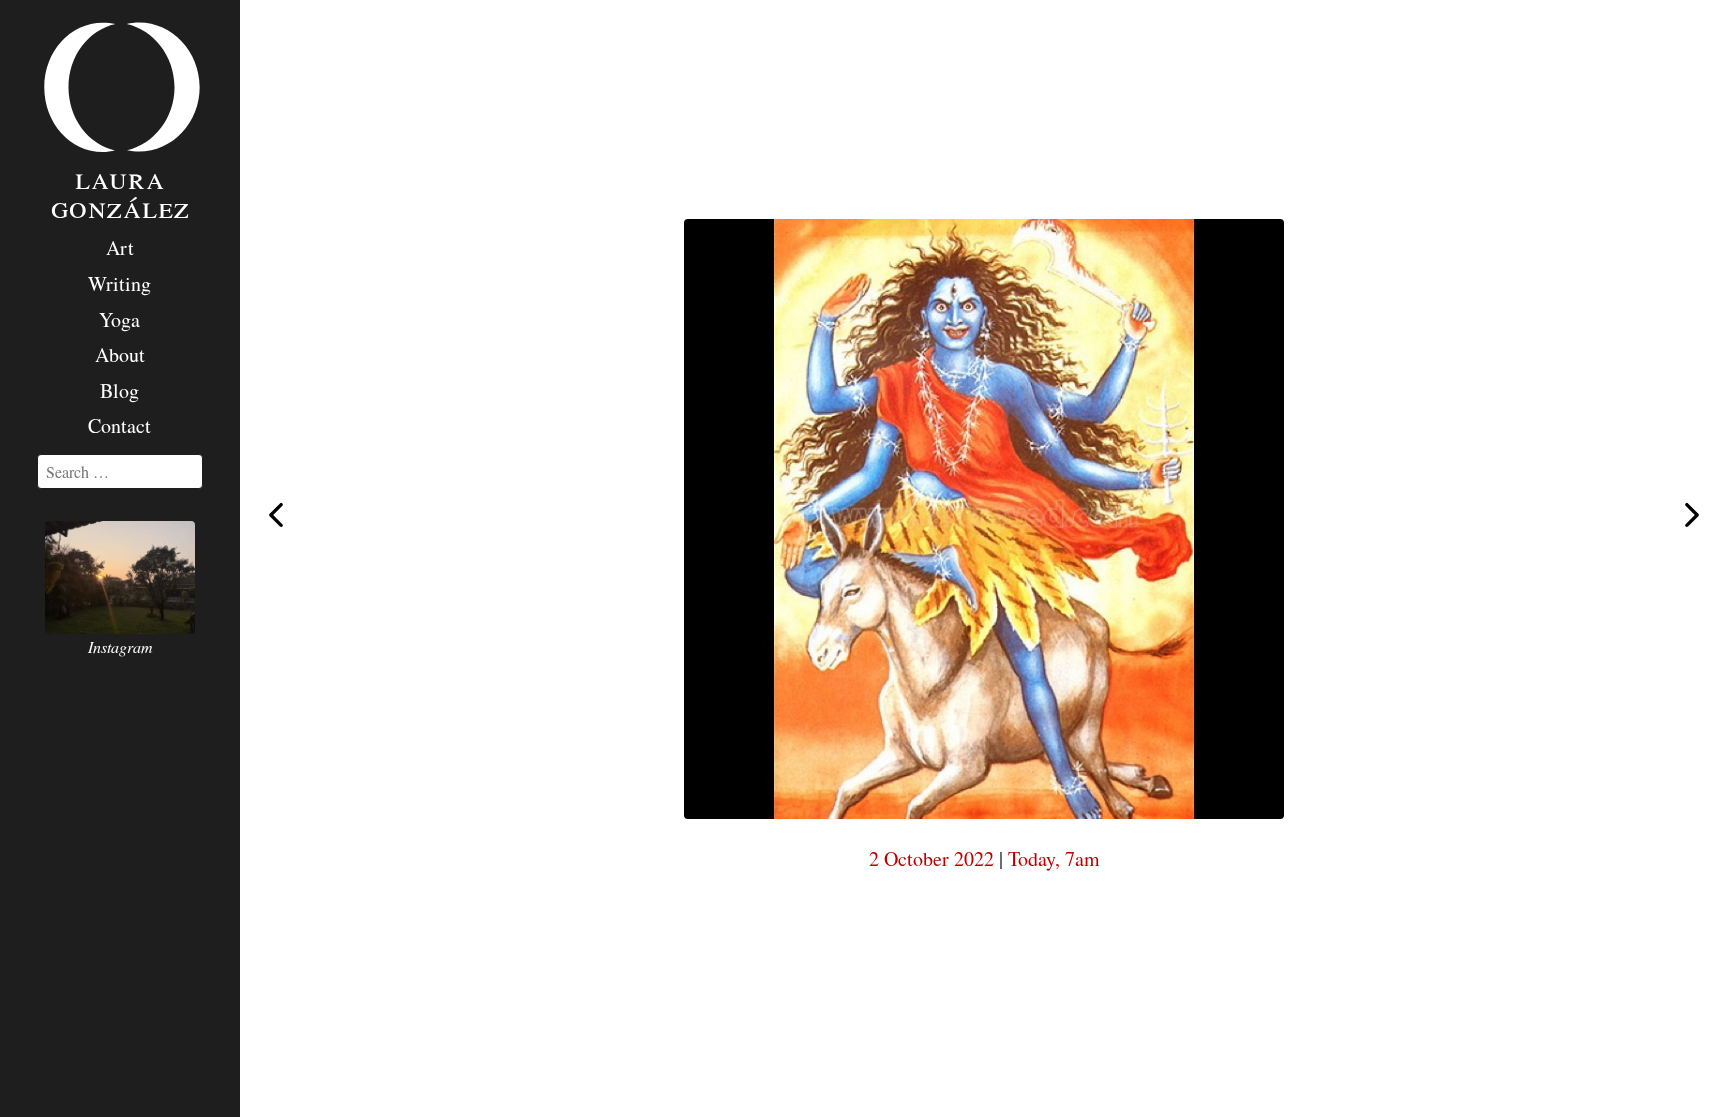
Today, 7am (1054, 858)
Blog (119, 390)
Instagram (120, 646)
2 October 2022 (931, 858)
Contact (119, 425)
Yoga (119, 319)
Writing (119, 283)
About (120, 354)
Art (120, 247)
